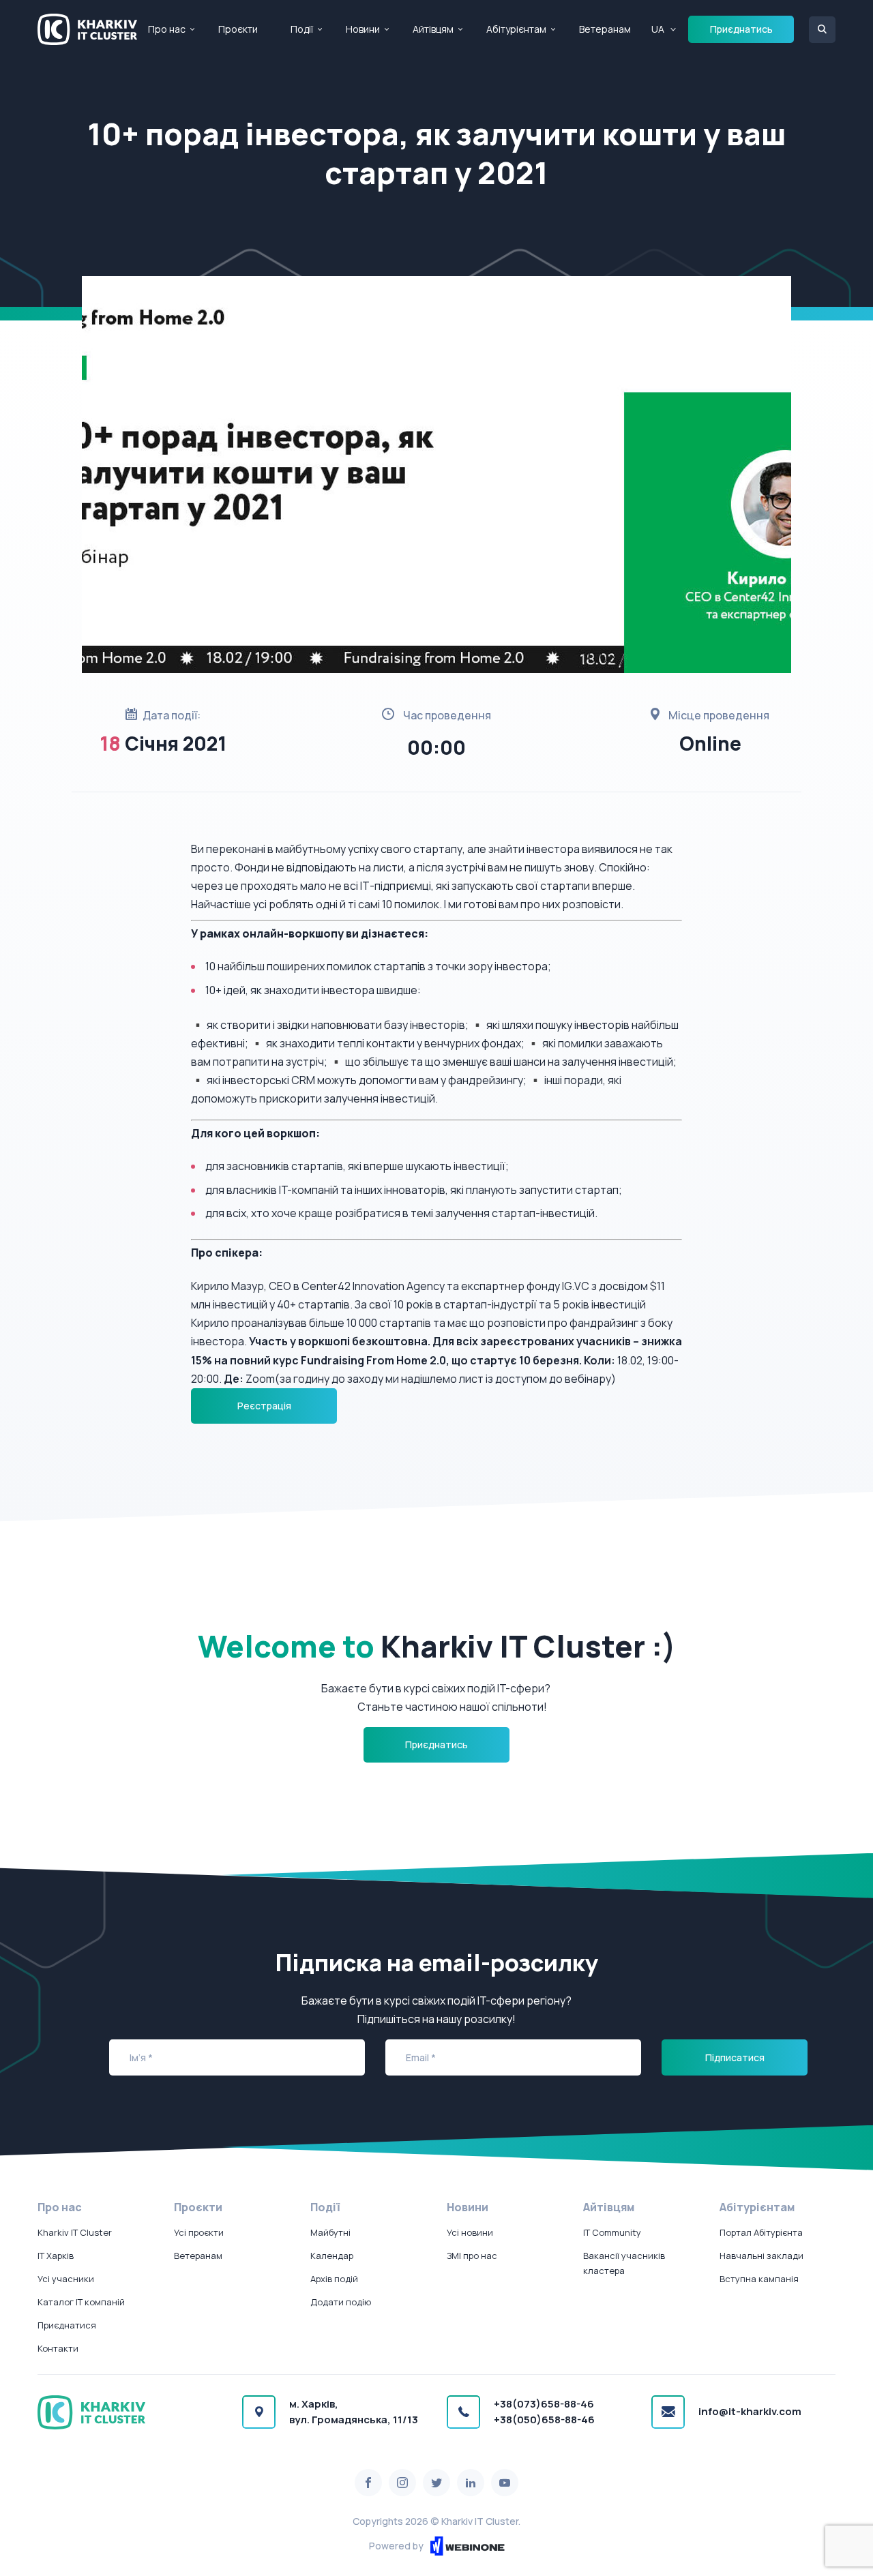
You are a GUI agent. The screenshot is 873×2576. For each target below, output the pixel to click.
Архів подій (334, 2279)
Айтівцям (433, 29)
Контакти (58, 2348)
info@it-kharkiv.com (750, 2411)
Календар (332, 2256)
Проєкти (238, 29)
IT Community (612, 2232)
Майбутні (330, 2232)
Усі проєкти (199, 2232)
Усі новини (470, 2232)
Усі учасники (66, 2279)
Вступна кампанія (759, 2279)
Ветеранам (605, 29)
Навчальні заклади (761, 2256)
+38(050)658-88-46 (544, 2420)
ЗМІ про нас (472, 2256)
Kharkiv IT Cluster (75, 2232)
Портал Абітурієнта (761, 2232)
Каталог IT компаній (81, 2302)
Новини (363, 29)
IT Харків (56, 2256)
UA (658, 29)
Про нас (167, 29)
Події (302, 29)
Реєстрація (264, 1406)
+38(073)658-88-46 (544, 2404)
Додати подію (341, 2302)
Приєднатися (67, 2325)
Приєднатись (741, 29)
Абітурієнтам (516, 29)
